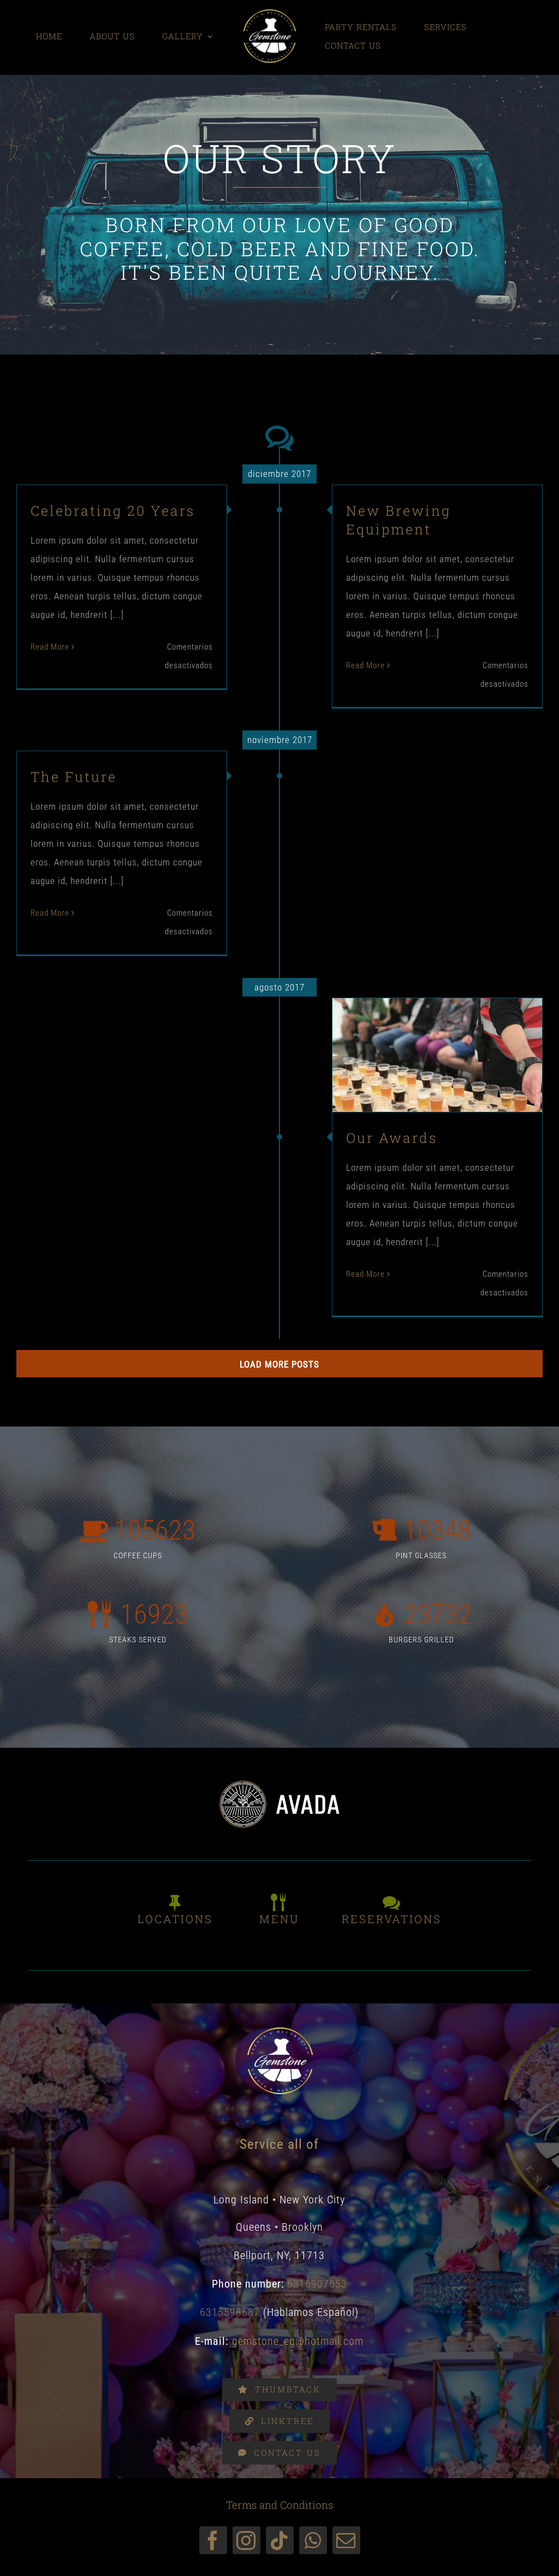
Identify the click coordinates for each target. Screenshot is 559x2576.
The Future (74, 777)
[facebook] (213, 2540)
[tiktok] (280, 2540)
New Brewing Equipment (399, 520)
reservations (392, 1919)
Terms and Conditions (279, 2505)
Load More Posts (279, 1364)
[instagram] (246, 2540)
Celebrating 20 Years (113, 511)
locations (175, 1919)
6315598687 (230, 2312)
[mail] (346, 2540)
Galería (456, 1034)
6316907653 (317, 2284)
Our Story (438, 1081)
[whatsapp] (313, 2540)
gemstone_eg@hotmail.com (298, 2341)
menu (279, 1919)
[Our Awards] (437, 1055)
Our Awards (419, 1034)
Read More (50, 647)
